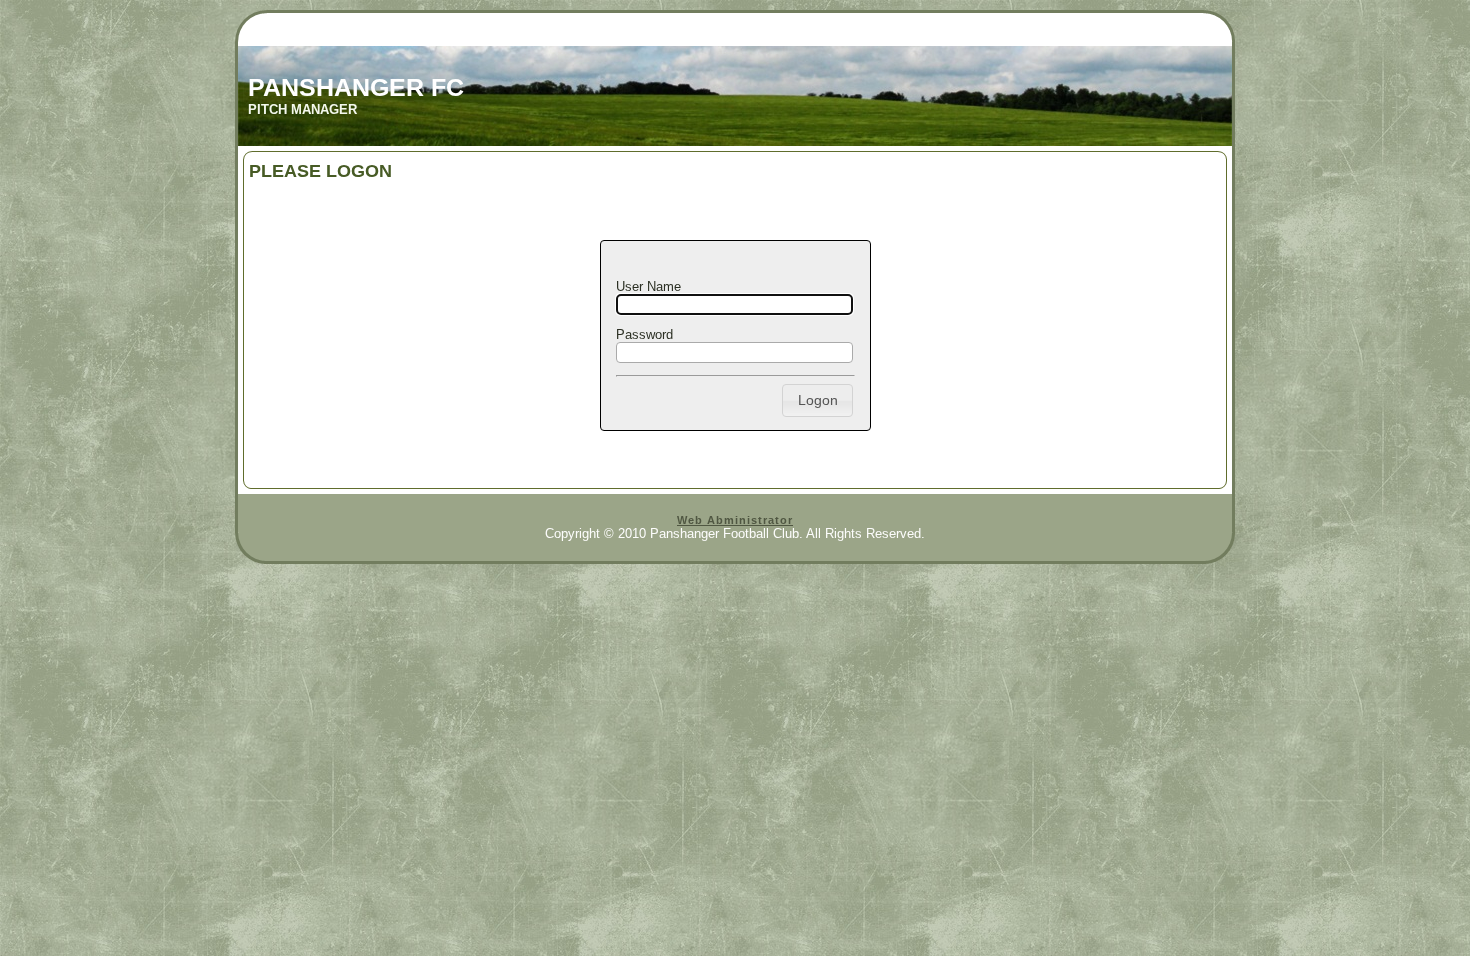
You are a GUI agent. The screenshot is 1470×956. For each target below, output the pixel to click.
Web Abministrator (735, 520)
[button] (817, 400)
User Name (648, 286)
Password (644, 334)
